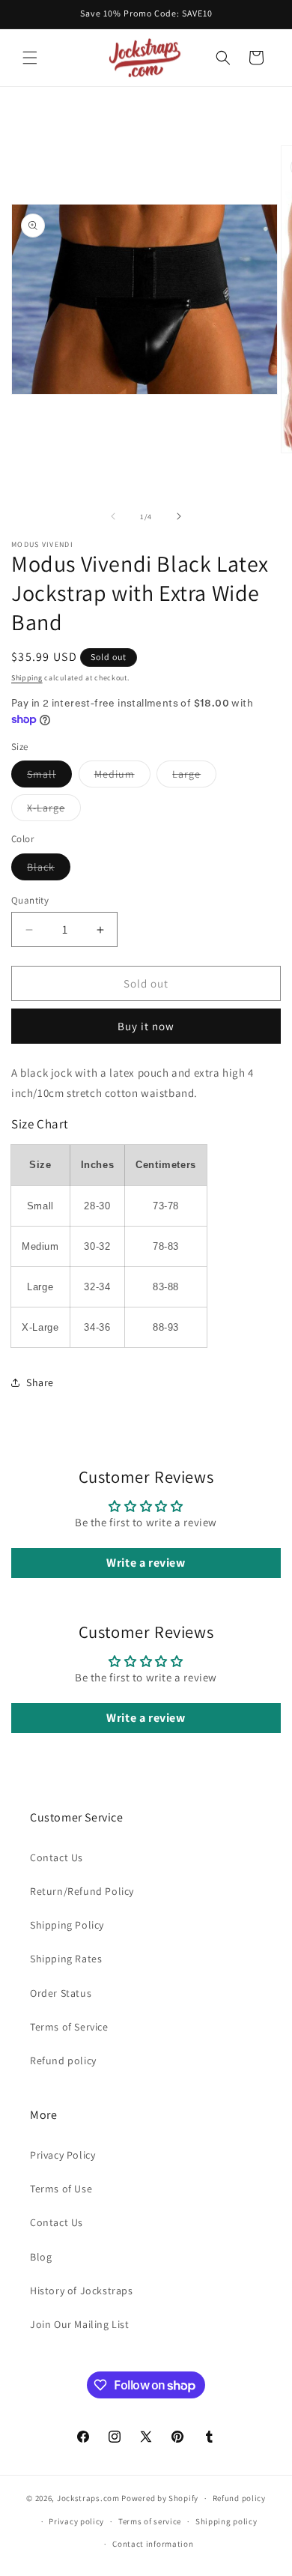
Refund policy (63, 2061)
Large (194, 777)
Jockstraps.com (88, 2498)
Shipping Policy (67, 1925)
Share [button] (40, 1382)
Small (49, 777)
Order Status (61, 1993)
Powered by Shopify (160, 2498)
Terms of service (150, 2521)
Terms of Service (69, 2027)
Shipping (27, 678)
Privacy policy (76, 2521)
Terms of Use (61, 2189)
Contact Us (57, 1857)
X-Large (54, 811)
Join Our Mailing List (80, 2324)
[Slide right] (179, 516)
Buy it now (146, 1026)
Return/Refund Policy (82, 1891)
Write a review (146, 1563)
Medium (122, 777)
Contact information (153, 2544)
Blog (41, 2257)
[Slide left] (113, 516)
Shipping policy (226, 2521)
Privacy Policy (63, 2155)
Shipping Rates (66, 1959)
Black (49, 870)
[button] (30, 58)
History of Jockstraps (82, 2291)
